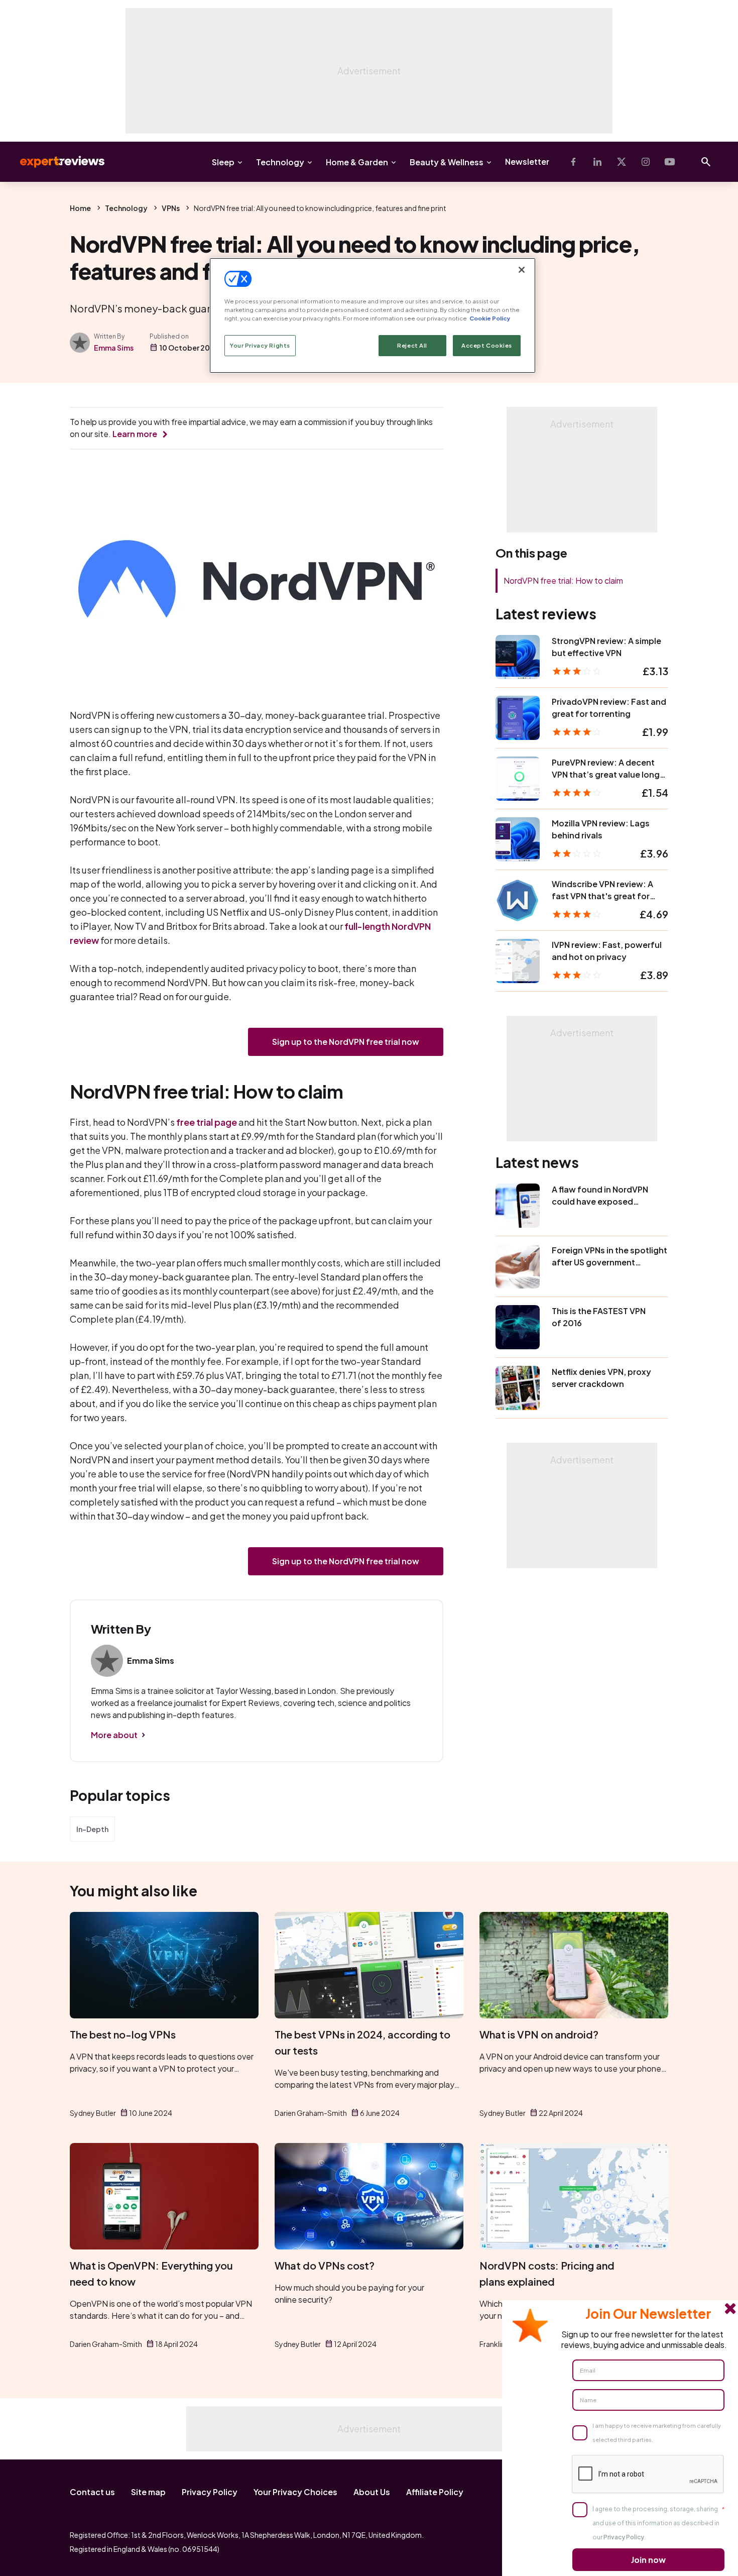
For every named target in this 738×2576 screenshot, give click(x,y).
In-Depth (92, 1829)
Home (80, 208)
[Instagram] (646, 162)
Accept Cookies (487, 345)
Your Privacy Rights (260, 345)
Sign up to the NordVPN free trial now (346, 1042)
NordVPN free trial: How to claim (563, 580)
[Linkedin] (597, 162)
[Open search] (706, 162)
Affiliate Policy (435, 2492)
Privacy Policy (210, 2492)
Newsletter (527, 162)
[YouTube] (670, 162)
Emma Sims (114, 348)
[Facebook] (573, 162)
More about (114, 1735)
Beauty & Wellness (447, 162)
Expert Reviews (54, 162)
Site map (148, 2492)
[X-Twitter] (622, 162)
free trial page (207, 1122)
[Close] (522, 270)
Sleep (223, 162)
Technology (280, 162)
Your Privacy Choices (295, 2492)
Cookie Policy (490, 318)
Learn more (135, 434)
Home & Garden (357, 162)
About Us (372, 2492)
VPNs (171, 208)
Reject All (412, 345)
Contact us (92, 2492)
